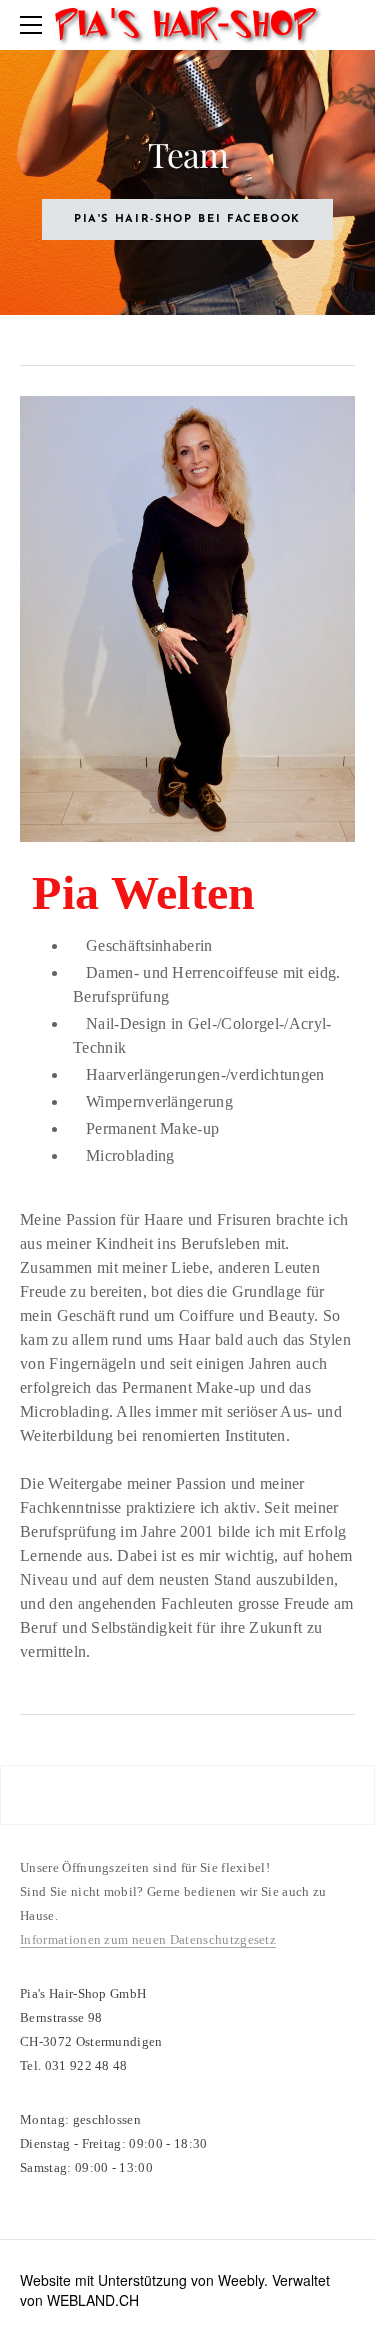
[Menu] (35, 25)
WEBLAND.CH (93, 2300)
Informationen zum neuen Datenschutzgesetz (148, 1939)
